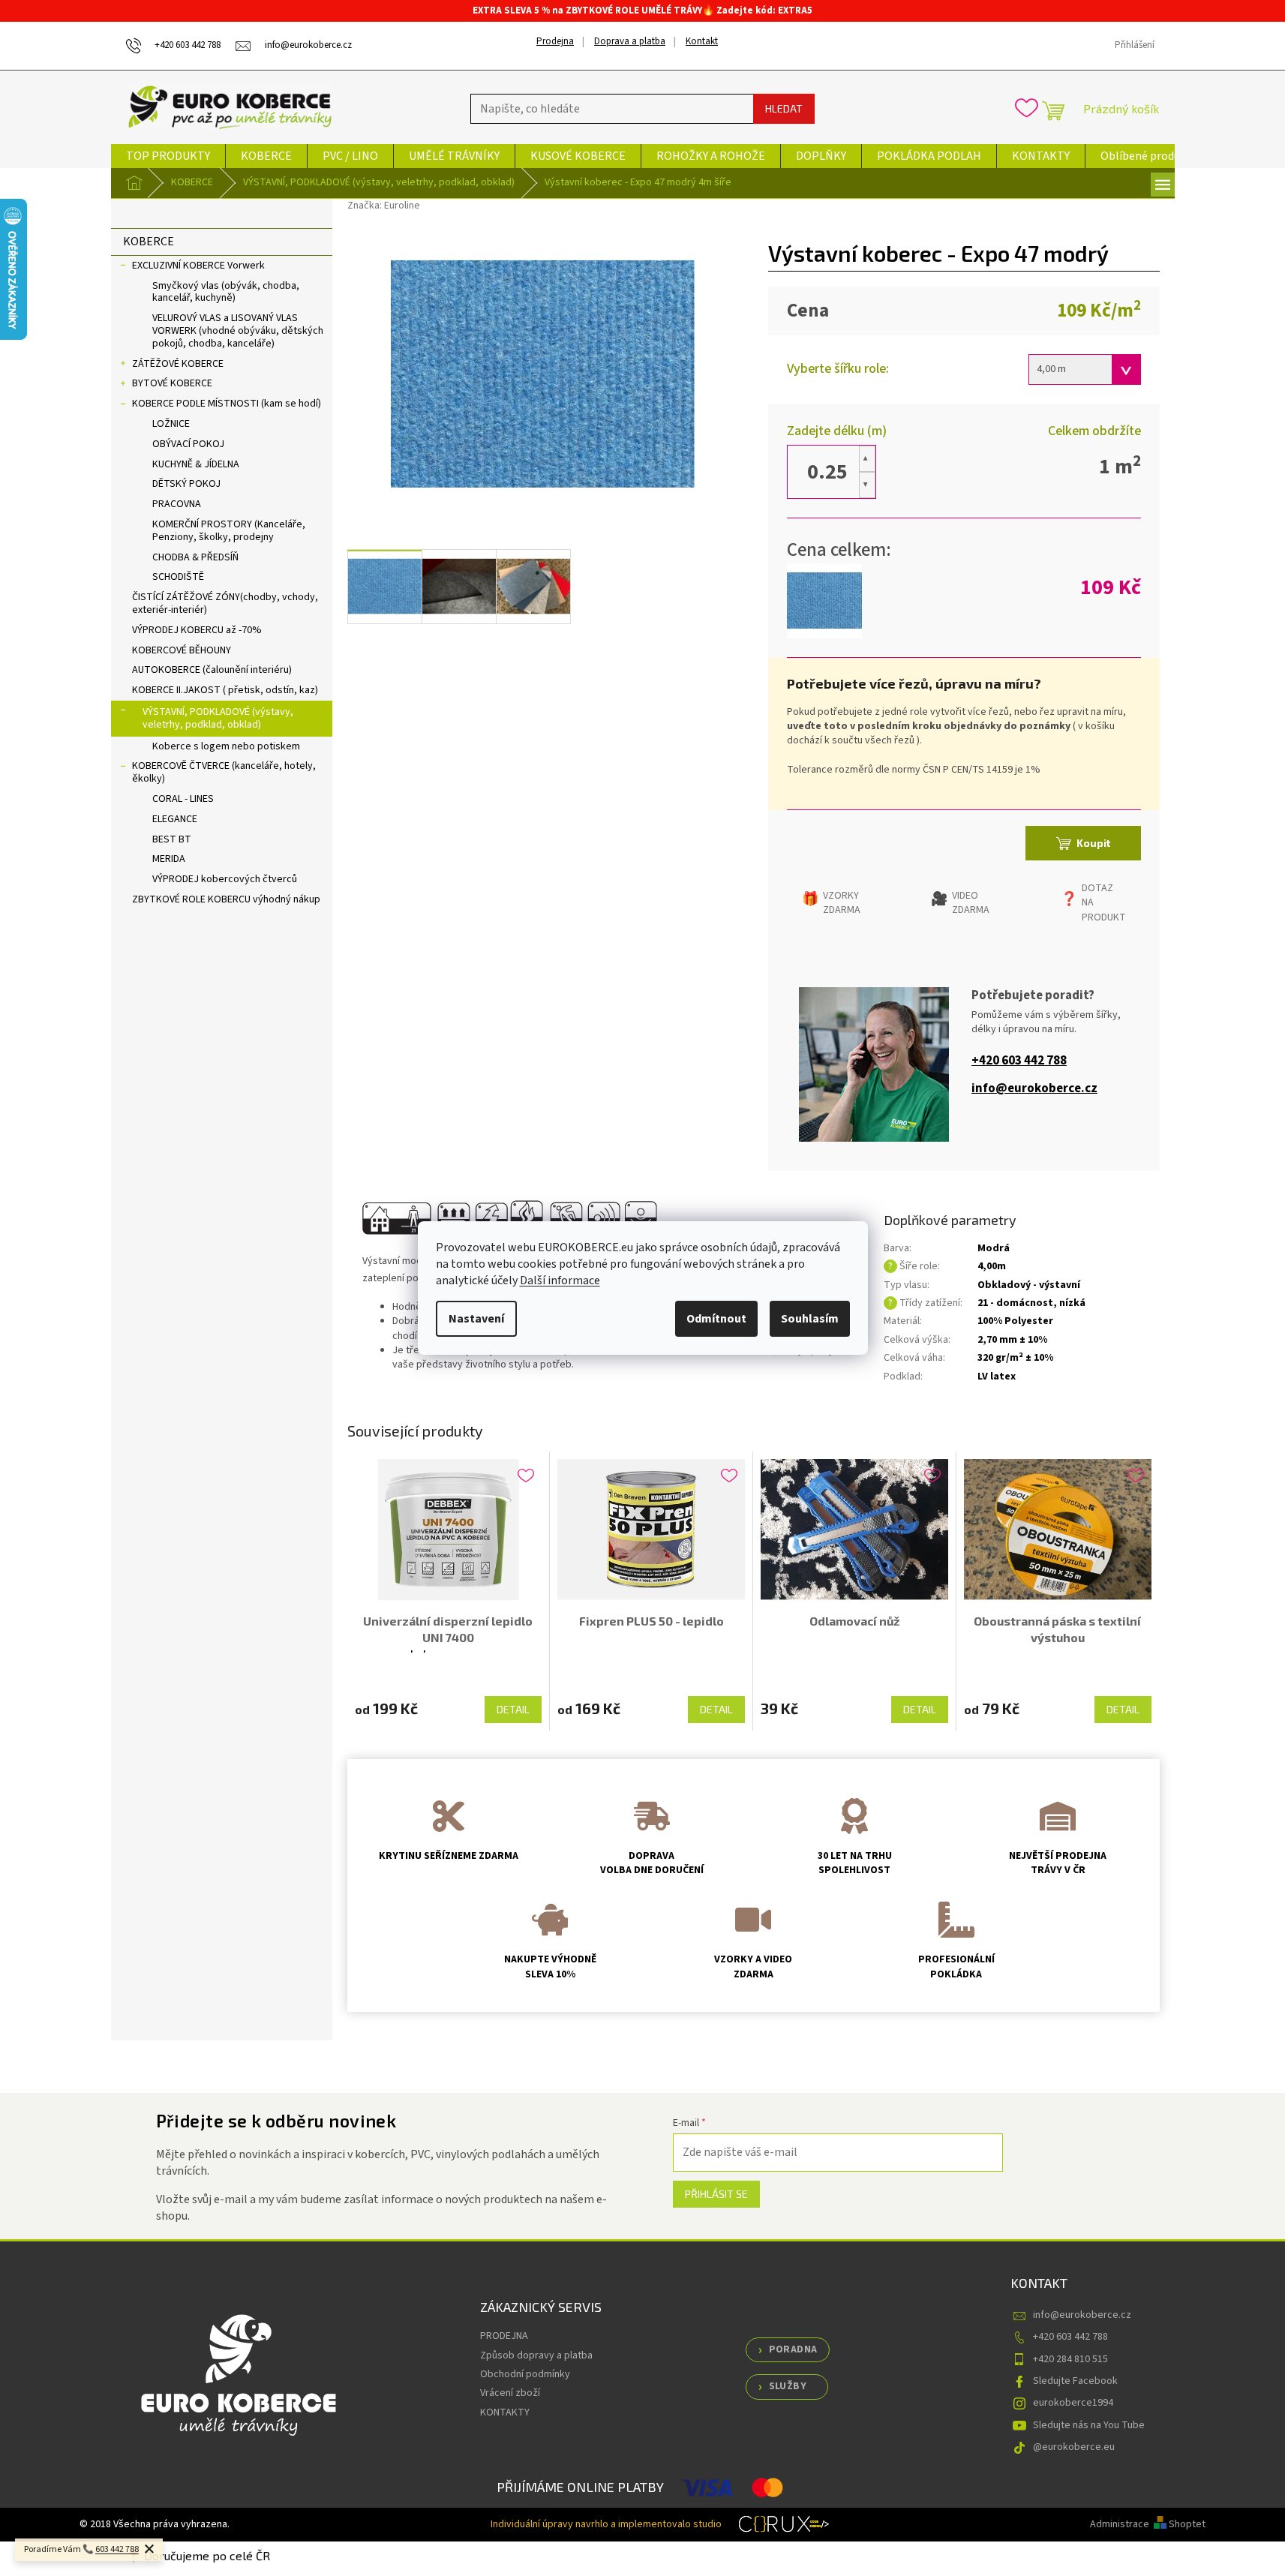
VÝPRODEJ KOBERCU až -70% (197, 630)
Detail (513, 1709)
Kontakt (702, 41)
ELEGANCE (175, 819)
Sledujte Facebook (1075, 2381)
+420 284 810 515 (1070, 2359)
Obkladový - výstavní (1029, 1285)
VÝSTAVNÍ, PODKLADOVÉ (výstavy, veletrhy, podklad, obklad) (218, 718)
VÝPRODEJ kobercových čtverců (225, 879)
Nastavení (476, 1319)
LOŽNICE (171, 424)
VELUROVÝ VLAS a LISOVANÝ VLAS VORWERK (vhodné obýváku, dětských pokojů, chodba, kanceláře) (238, 331)
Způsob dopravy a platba (536, 2355)
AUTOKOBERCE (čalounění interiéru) (212, 670)
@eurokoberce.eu (1074, 2447)
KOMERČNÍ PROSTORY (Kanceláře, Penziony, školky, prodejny (229, 531)
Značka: (384, 206)
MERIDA (169, 859)
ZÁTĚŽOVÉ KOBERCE (178, 364)
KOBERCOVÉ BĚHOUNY (182, 650)
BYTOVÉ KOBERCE (172, 383)
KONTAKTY (505, 2412)
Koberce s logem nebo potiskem (226, 746)
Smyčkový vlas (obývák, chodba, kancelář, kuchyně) (226, 292)
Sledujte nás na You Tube (1089, 2425)
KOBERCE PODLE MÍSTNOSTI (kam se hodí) (227, 404)
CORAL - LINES (183, 799)
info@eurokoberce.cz (1034, 1089)
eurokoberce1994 (1073, 2403)
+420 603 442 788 (1019, 1061)
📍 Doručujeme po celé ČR (198, 2555)
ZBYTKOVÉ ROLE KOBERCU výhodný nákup (226, 899)
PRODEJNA (504, 2336)
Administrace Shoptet (1148, 2524)
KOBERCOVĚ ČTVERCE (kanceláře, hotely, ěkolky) (224, 772)
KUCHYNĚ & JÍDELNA (196, 464)
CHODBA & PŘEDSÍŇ (195, 557)
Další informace (560, 1280)
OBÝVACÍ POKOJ (188, 444)
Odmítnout (716, 1319)
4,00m (992, 1266)
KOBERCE (149, 242)
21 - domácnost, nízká (1031, 1303)
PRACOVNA (177, 504)
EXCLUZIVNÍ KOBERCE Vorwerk (198, 266)
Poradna (793, 2349)
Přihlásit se (716, 2194)
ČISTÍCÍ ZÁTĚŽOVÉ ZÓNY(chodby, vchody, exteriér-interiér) (225, 603)
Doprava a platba (630, 41)
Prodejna (555, 41)
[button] (867, 459)
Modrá (994, 1248)
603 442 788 (117, 2549)
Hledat (784, 108)
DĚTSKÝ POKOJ (186, 484)
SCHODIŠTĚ (178, 577)
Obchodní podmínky (525, 2374)
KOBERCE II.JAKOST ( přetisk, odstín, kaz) (225, 690)
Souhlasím (810, 1319)
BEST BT (172, 839)
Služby (788, 2386)
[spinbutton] (827, 472)
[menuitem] (168, 156)
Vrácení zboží (510, 2393)
